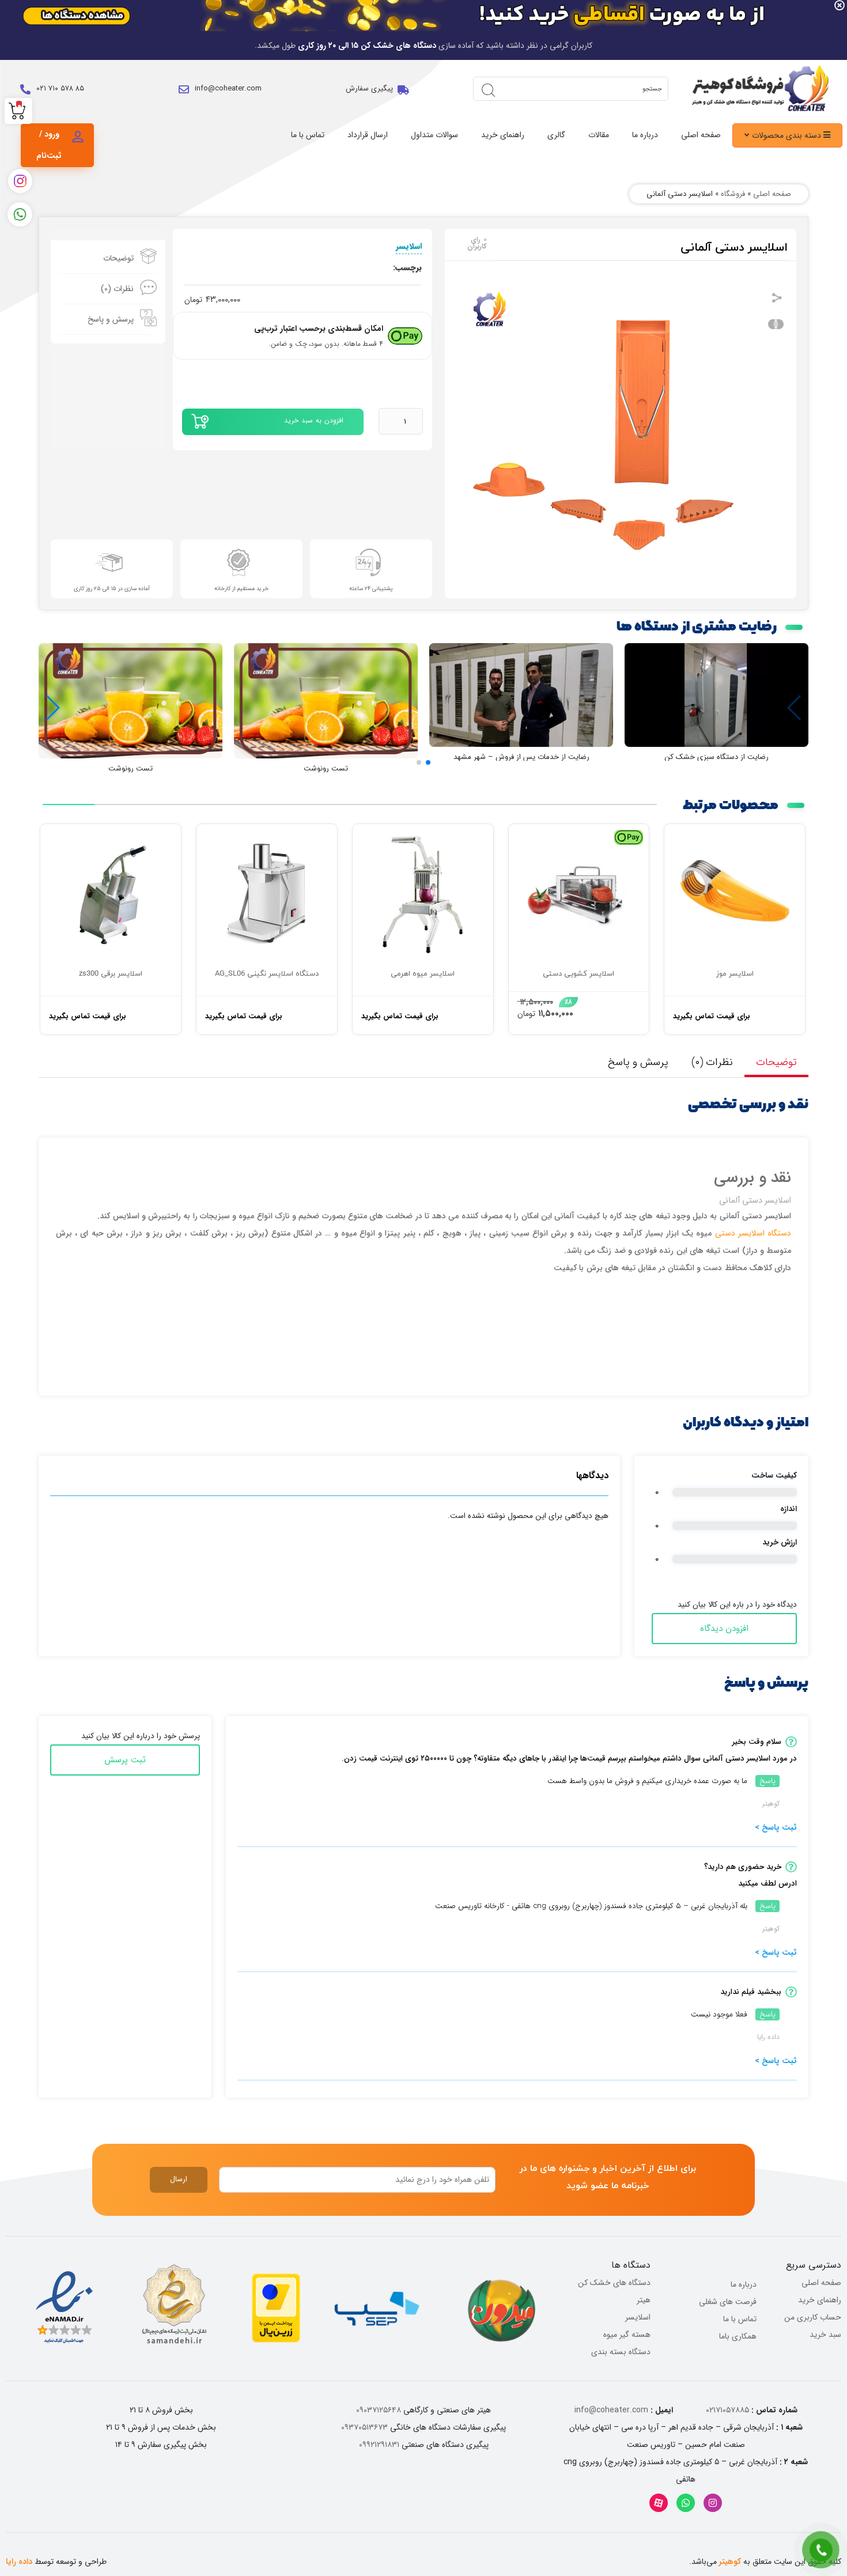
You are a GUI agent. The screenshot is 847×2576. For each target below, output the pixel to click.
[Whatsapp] (686, 2503)
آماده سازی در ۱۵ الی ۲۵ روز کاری (112, 589)
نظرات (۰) (117, 289)
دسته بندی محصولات (788, 135)
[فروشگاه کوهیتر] (758, 89)
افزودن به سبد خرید (314, 420)
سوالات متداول (434, 135)
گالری (556, 135)
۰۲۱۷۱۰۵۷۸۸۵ (727, 2410)
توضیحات (118, 258)
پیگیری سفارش (369, 88)
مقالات (599, 135)
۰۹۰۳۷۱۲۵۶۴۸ (379, 2410)
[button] (428, 762)
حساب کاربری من (813, 2317)
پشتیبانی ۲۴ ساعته (371, 589)
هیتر (644, 2300)
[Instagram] (713, 2503)
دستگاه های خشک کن (614, 2283)
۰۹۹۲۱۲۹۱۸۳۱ (379, 2445)
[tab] (108, 258)
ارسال (179, 2179)
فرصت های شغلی (728, 2302)
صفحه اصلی (701, 135)
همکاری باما (738, 2336)
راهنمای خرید (503, 135)
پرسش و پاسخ (111, 319)
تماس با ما (308, 135)
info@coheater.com (228, 88)
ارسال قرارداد (368, 135)
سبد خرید (825, 2335)
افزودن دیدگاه (724, 1629)
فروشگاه (733, 194)
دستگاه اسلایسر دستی (753, 1233)
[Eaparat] (659, 2503)
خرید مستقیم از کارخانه (241, 589)
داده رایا (19, 2562)
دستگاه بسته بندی (621, 2352)
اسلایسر (409, 246)
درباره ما (645, 135)
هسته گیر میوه (627, 2335)
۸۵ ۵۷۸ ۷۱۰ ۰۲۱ (60, 88)
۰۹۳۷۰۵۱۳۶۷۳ (364, 2427)
